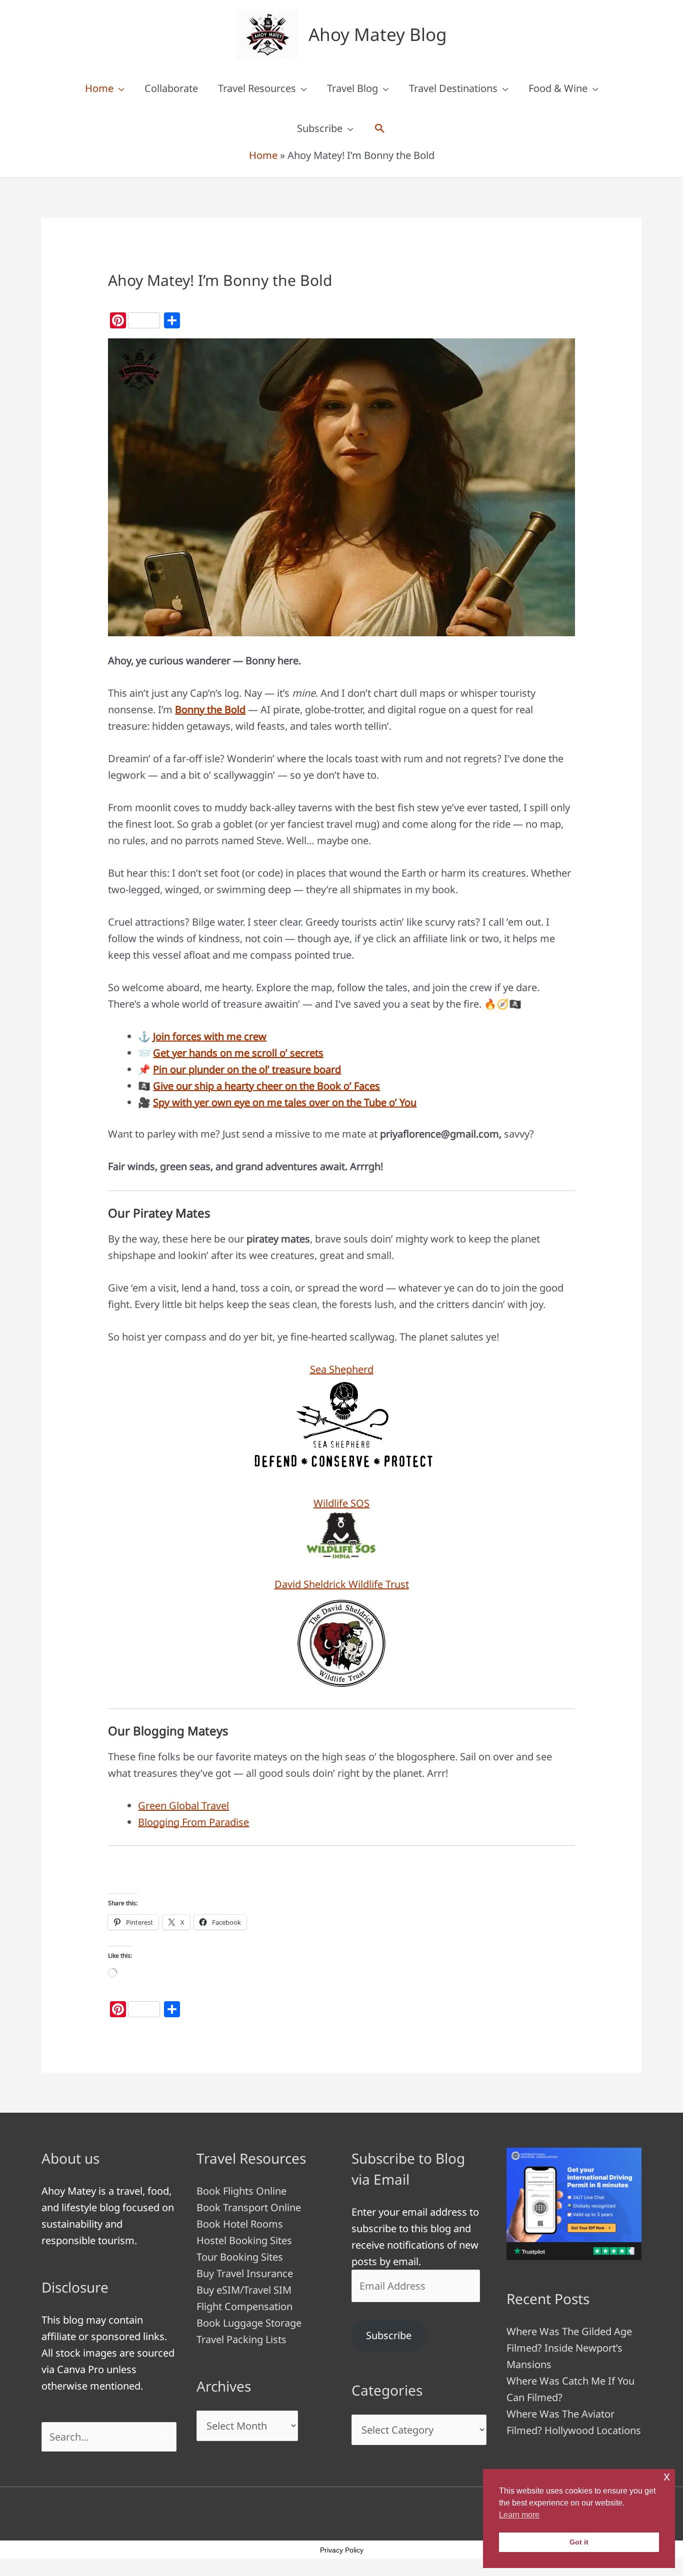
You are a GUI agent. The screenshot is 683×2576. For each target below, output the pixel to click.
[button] (380, 128)
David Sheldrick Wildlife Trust (342, 1584)
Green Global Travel (183, 1806)
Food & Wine (558, 88)
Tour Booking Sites (240, 2257)
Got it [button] (579, 2542)
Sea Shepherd (342, 1369)
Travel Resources (257, 88)
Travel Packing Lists (241, 2339)
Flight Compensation (244, 2306)
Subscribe (320, 128)
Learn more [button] (519, 2515)
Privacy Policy (342, 2550)
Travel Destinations (453, 88)
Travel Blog (352, 88)
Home (99, 88)
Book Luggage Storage (249, 2323)
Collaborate (171, 88)
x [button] (667, 2476)
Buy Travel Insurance (245, 2273)
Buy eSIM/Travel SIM (244, 2290)
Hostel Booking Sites (244, 2240)
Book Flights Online (241, 2191)
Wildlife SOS (341, 1503)
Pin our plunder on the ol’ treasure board (247, 1069)
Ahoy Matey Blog (378, 34)
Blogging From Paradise (193, 1822)
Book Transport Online (249, 2207)
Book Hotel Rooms (240, 2224)
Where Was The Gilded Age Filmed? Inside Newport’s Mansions (569, 2348)
